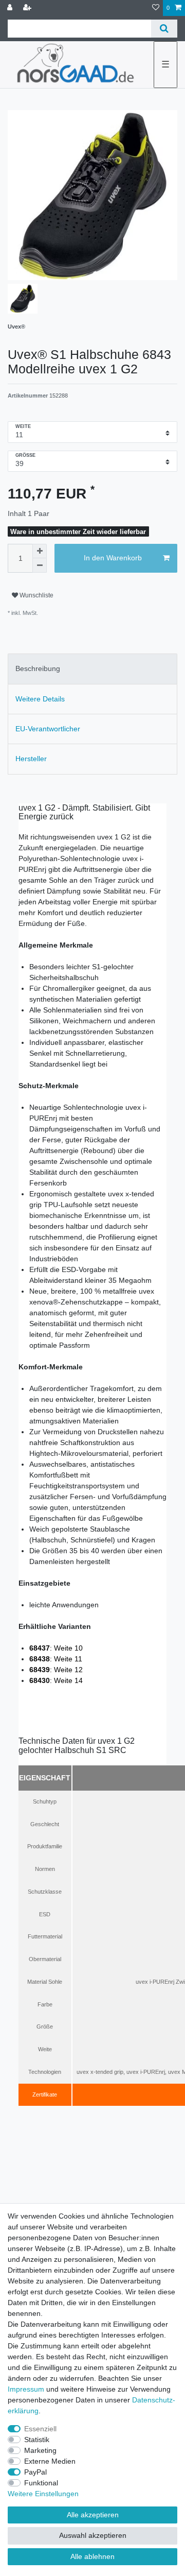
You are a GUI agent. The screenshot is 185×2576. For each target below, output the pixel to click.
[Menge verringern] (40, 565)
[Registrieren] (28, 8)
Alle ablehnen (92, 2556)
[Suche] (164, 29)
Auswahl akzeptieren (93, 2535)
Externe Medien (50, 2461)
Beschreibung (38, 668)
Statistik (37, 2440)
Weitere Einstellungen (43, 2494)
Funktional (41, 2483)
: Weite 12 (56, 1670)
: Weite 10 (56, 1648)
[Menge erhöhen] (40, 551)
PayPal (35, 2472)
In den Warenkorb (113, 558)
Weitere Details (40, 699)
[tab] (92, 669)
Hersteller (31, 759)
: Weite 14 (56, 1680)
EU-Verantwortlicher (48, 729)
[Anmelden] (11, 8)
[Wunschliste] (156, 8)
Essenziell (40, 2429)
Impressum (26, 2389)
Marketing (40, 2450)
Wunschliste (36, 595)
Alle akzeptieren (93, 2515)
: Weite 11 (56, 1659)
